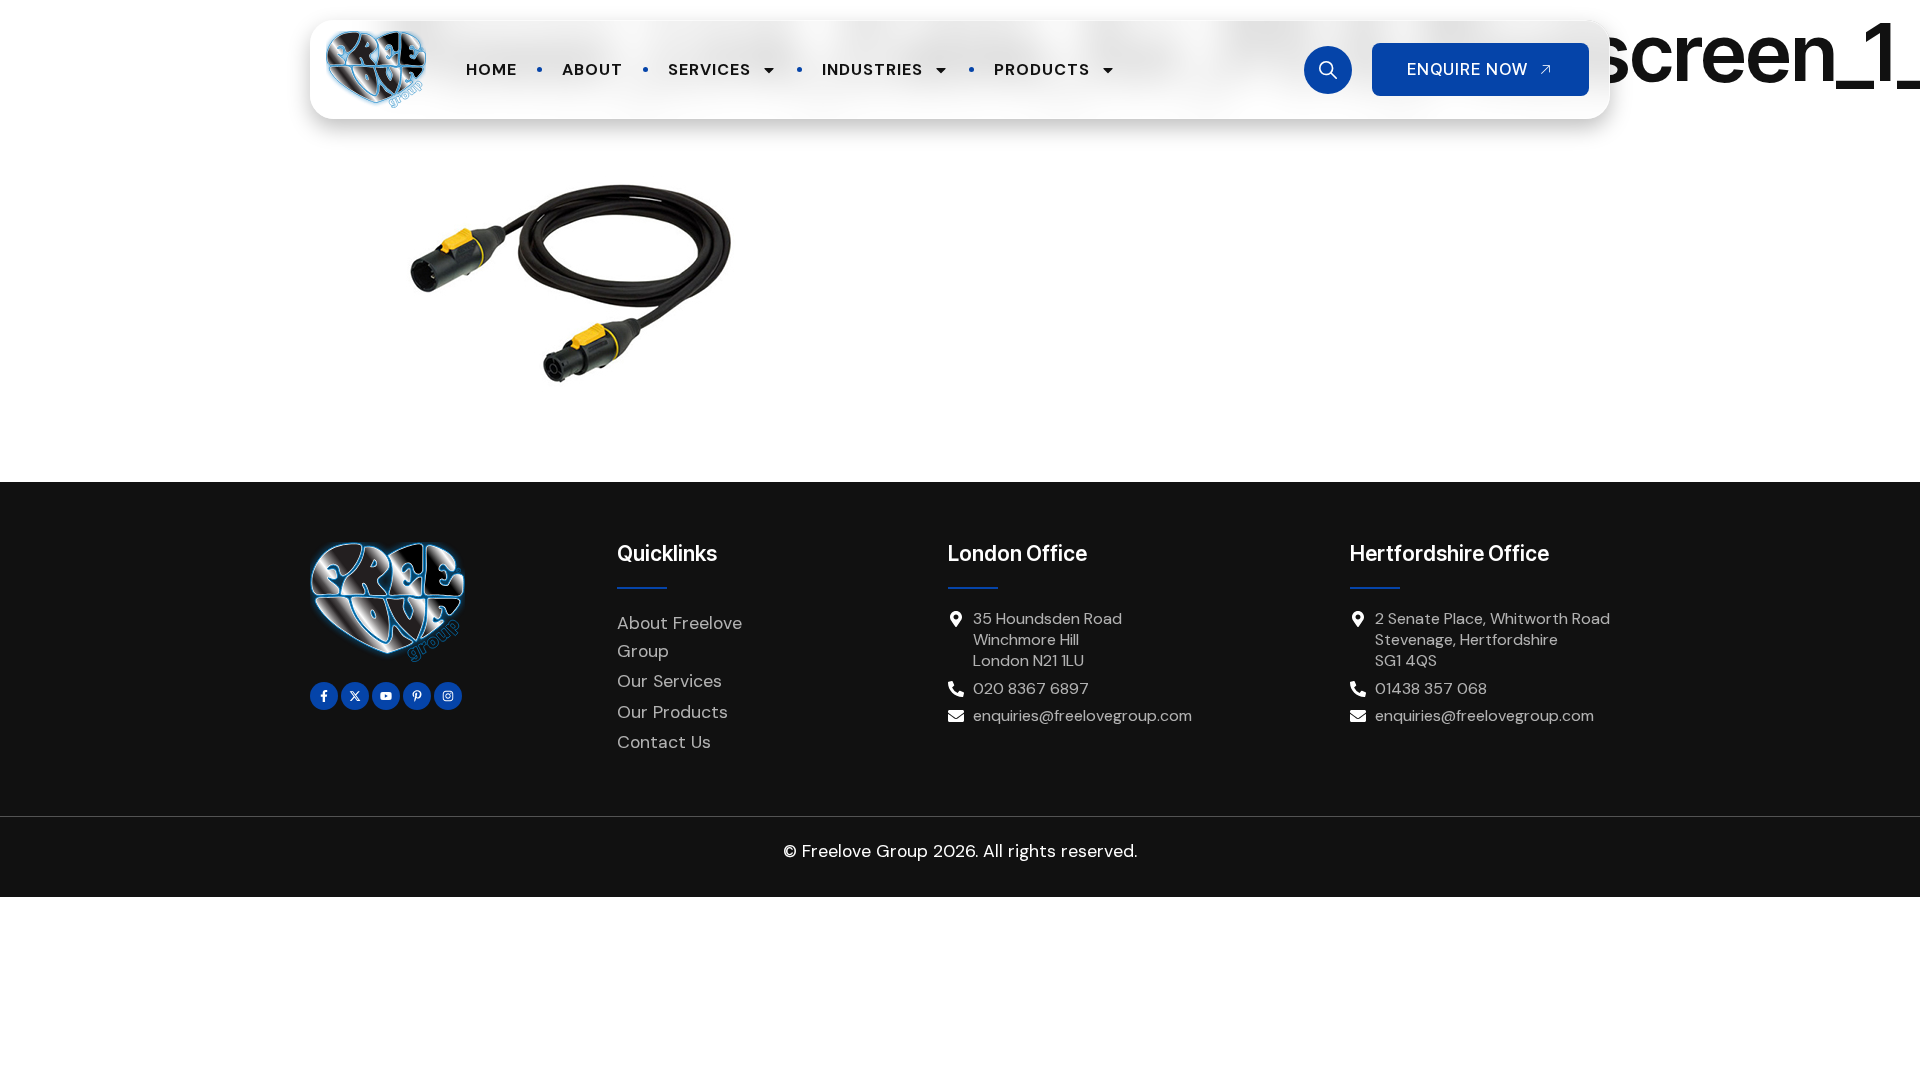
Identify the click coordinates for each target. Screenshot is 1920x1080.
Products (1042, 69)
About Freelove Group (679, 637)
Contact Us (664, 742)
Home (491, 69)
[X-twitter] (355, 696)
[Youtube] (386, 696)
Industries (872, 69)
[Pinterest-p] (417, 696)
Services (709, 69)
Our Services (669, 681)
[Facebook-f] (324, 696)
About (592, 69)
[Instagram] (448, 696)
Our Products (672, 712)
